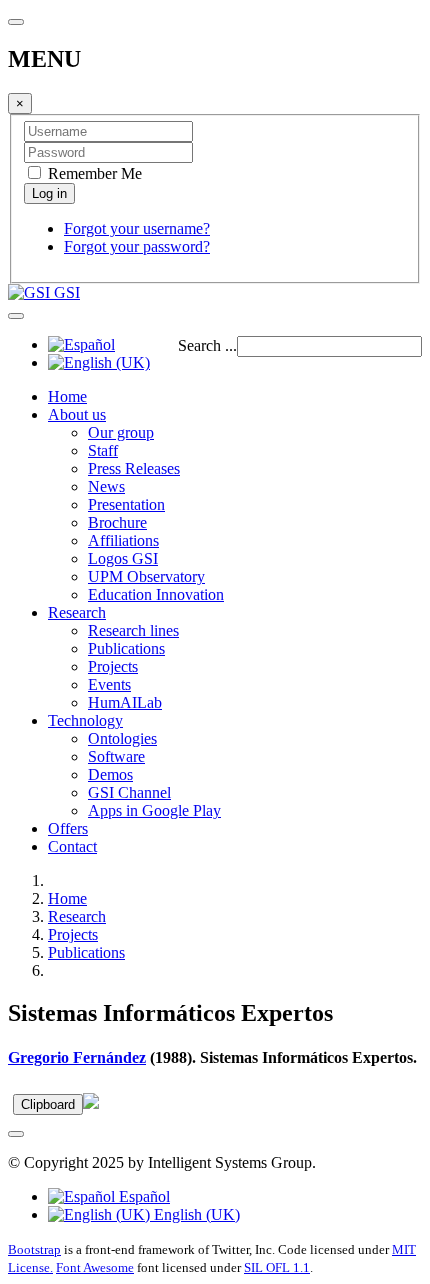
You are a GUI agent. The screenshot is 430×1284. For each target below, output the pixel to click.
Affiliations (123, 540)
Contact (72, 846)
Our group (121, 432)
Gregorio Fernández (77, 1057)
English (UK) (195, 1214)
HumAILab (125, 702)
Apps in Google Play (154, 810)
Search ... (207, 345)
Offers (68, 828)
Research (77, 612)
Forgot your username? (137, 228)
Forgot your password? (137, 246)
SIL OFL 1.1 (277, 1267)
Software (116, 756)
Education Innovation (156, 594)
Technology (85, 720)
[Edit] (91, 1103)
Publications (126, 648)
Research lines (133, 630)
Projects (113, 666)
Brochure (117, 522)
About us (77, 414)
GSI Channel (129, 792)
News (106, 486)
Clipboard (48, 1104)
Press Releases (134, 468)
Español (142, 1196)
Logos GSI (123, 558)
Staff (103, 450)
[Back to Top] (16, 1134)
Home (67, 396)
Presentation (126, 504)
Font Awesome (95, 1267)
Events (109, 684)
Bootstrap (34, 1249)
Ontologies (122, 738)
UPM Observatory (146, 576)
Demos (110, 774)
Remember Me (93, 173)
